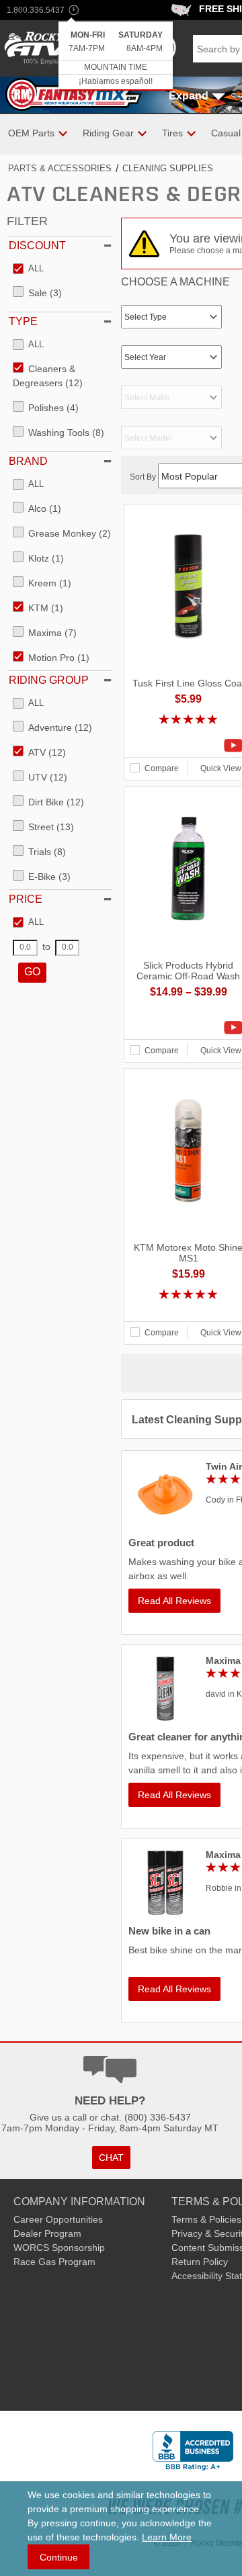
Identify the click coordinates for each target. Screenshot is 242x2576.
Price (26, 899)
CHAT (111, 2158)
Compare (162, 768)
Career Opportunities (58, 2219)
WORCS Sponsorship (59, 2248)
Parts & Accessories (60, 168)
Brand (28, 461)
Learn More (167, 2537)
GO (32, 972)
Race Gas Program (54, 2262)
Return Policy (200, 2262)
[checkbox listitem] (28, 269)
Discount (37, 246)
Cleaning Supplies (168, 168)
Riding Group (49, 680)
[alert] (116, 56)
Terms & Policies (206, 2219)
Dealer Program (47, 2233)
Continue (59, 2557)
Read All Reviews (174, 1601)
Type (23, 321)
